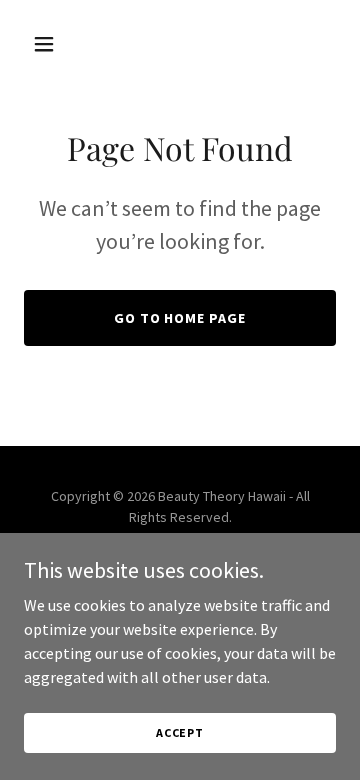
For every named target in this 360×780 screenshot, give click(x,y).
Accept (180, 732)
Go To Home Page (180, 318)
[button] (47, 44)
